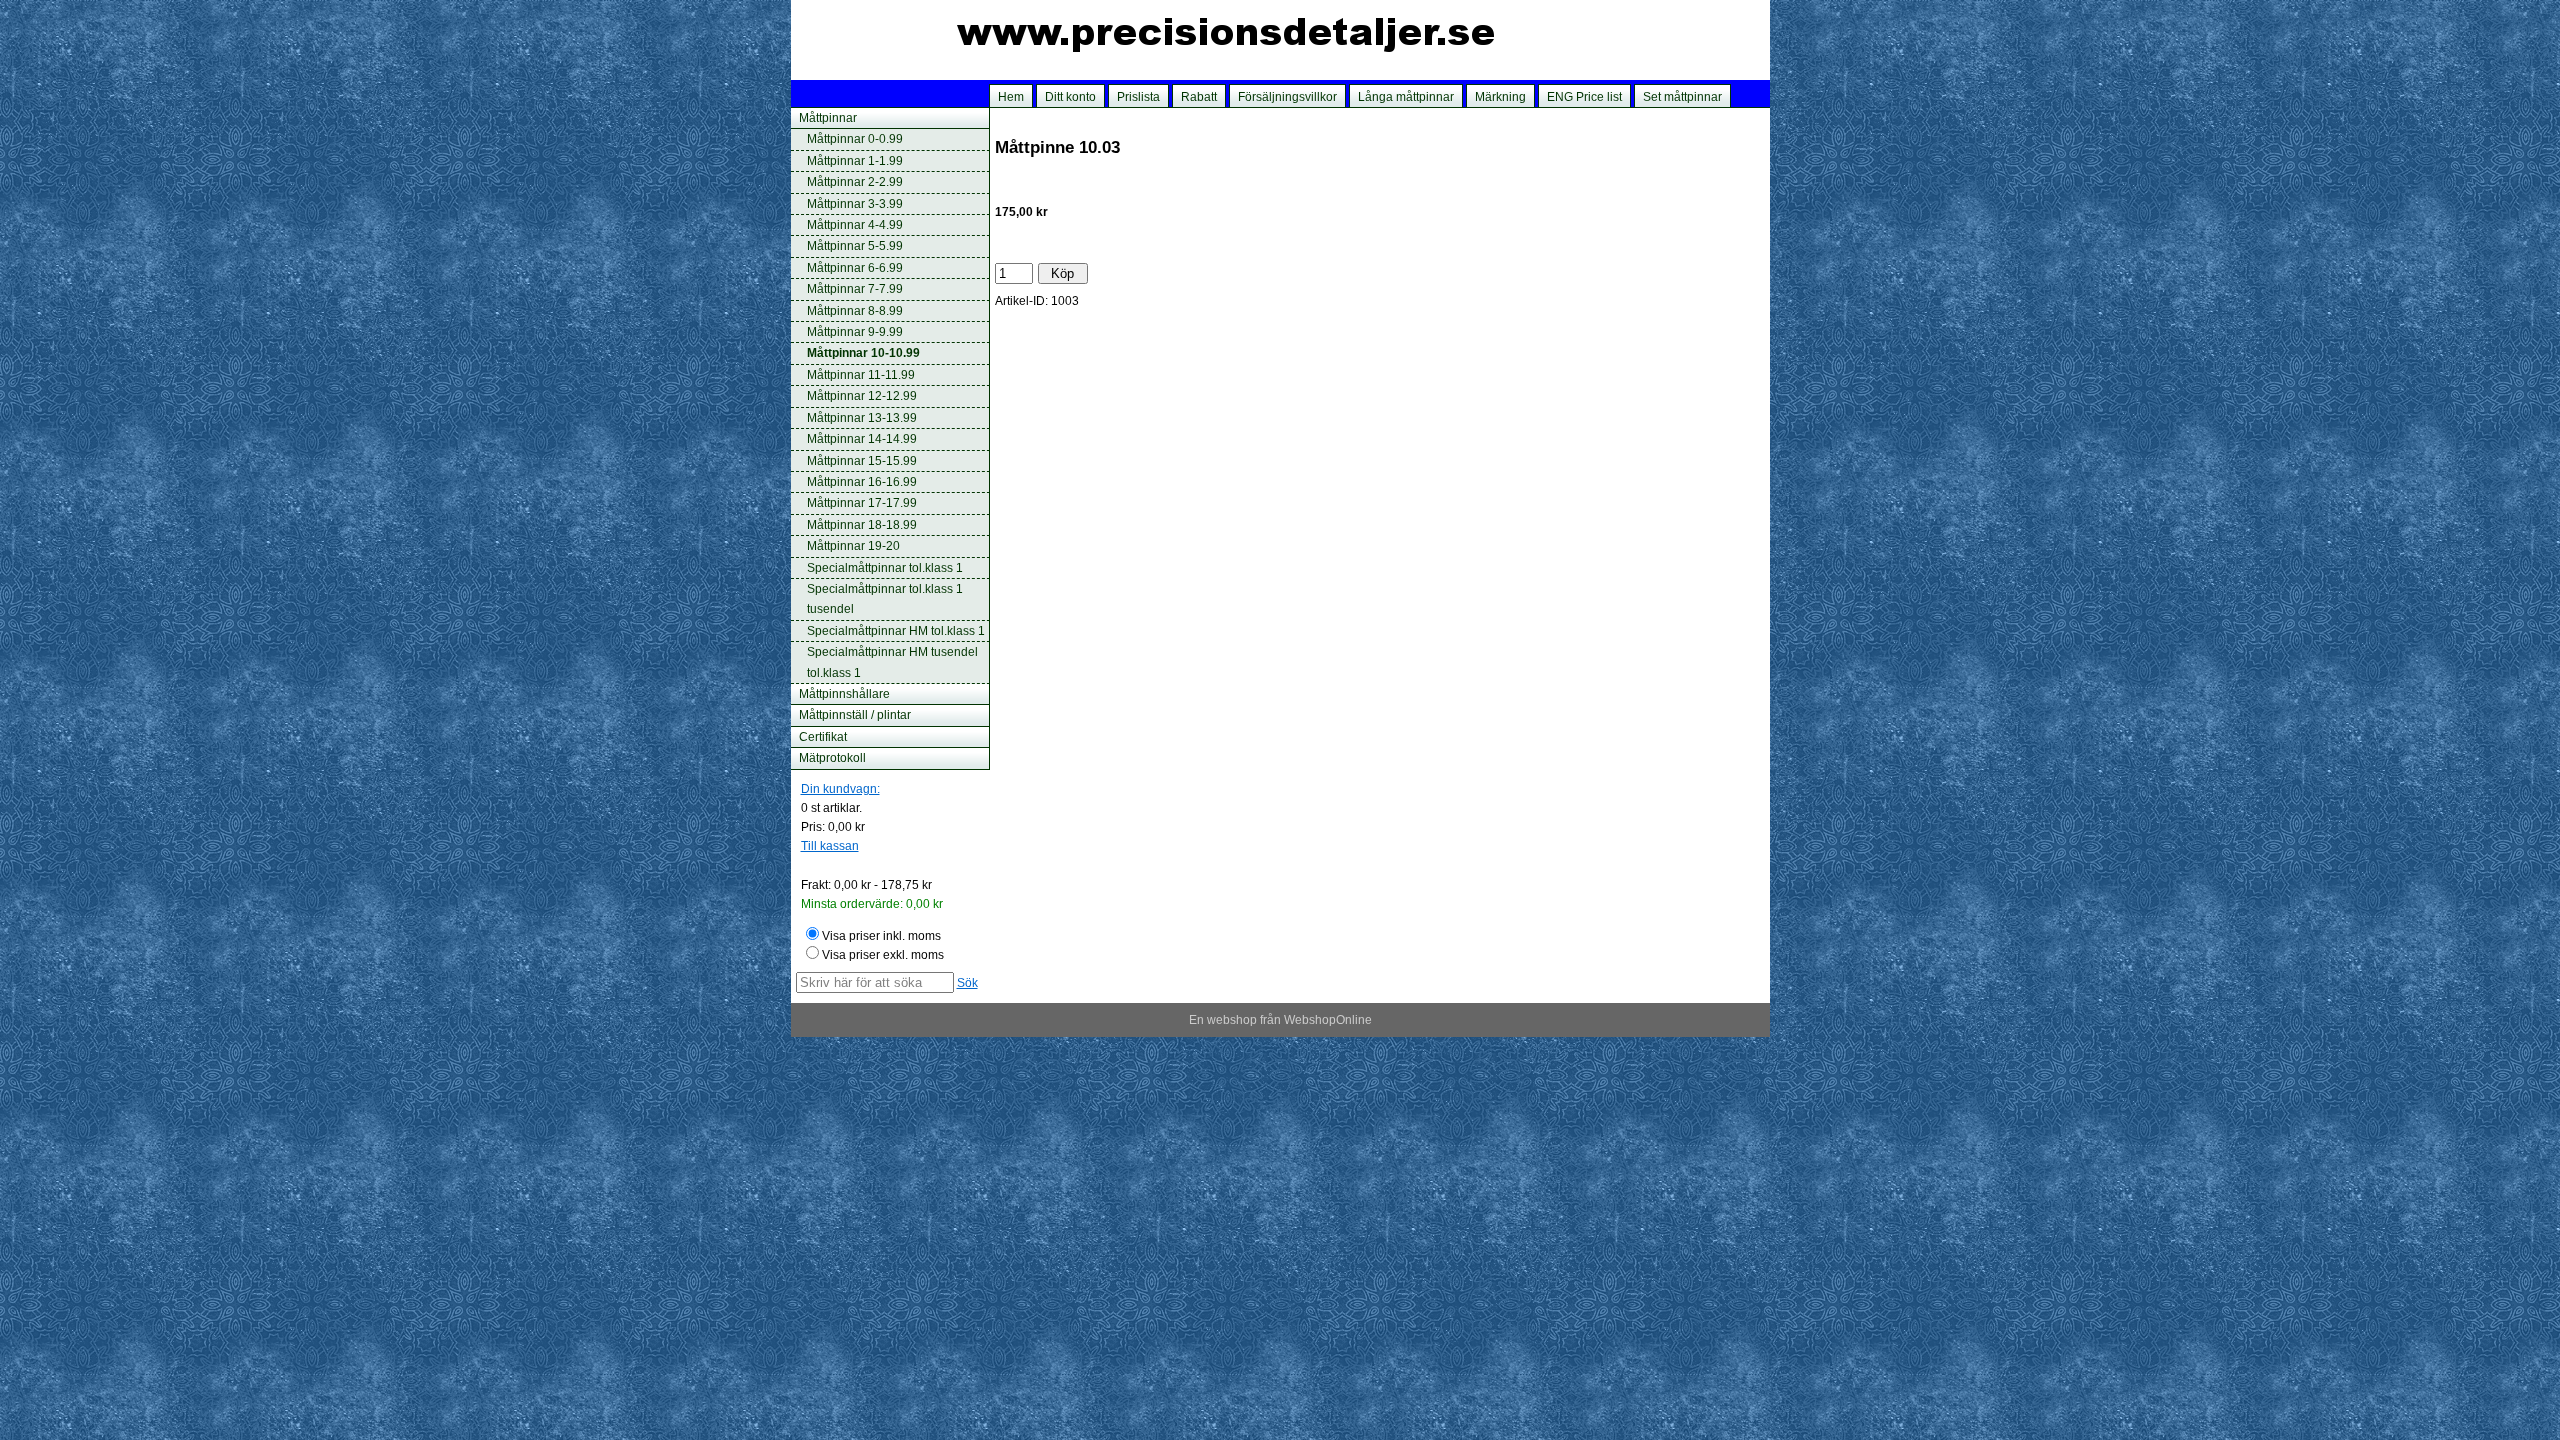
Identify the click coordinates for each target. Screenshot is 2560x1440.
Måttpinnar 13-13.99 (862, 418)
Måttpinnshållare (844, 694)
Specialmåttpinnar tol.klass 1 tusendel (885, 599)
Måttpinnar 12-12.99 (862, 396)
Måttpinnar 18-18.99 (862, 525)
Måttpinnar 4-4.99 (855, 225)
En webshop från (1235, 1020)
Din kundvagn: (840, 789)
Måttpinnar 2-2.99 (855, 182)
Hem (1011, 97)
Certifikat (823, 737)
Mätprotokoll (832, 758)
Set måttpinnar (1682, 97)
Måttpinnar (828, 118)
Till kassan (830, 846)
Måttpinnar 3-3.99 (855, 204)
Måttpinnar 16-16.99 (862, 482)
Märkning (1500, 97)
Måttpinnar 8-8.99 (855, 311)
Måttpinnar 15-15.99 (862, 461)
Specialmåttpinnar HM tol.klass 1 (896, 631)
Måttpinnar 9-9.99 (855, 332)
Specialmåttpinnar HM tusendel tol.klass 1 (892, 662)
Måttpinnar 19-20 (853, 546)
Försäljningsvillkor (1287, 97)
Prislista (1138, 97)
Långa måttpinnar (1406, 97)
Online (1354, 1020)
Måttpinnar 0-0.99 (855, 139)
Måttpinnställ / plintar (855, 715)
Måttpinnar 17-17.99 (862, 503)
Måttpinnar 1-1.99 (855, 161)
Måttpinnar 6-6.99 (855, 268)
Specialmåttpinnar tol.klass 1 (885, 568)
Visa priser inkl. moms (881, 936)
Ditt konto (1070, 97)
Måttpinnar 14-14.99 (862, 439)
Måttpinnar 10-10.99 (863, 353)
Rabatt (1199, 97)
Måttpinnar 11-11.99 (861, 375)
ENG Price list (1584, 97)
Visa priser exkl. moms (883, 955)
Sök (967, 983)
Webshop (1310, 1020)
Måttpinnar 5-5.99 (855, 246)
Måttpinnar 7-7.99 (855, 289)
